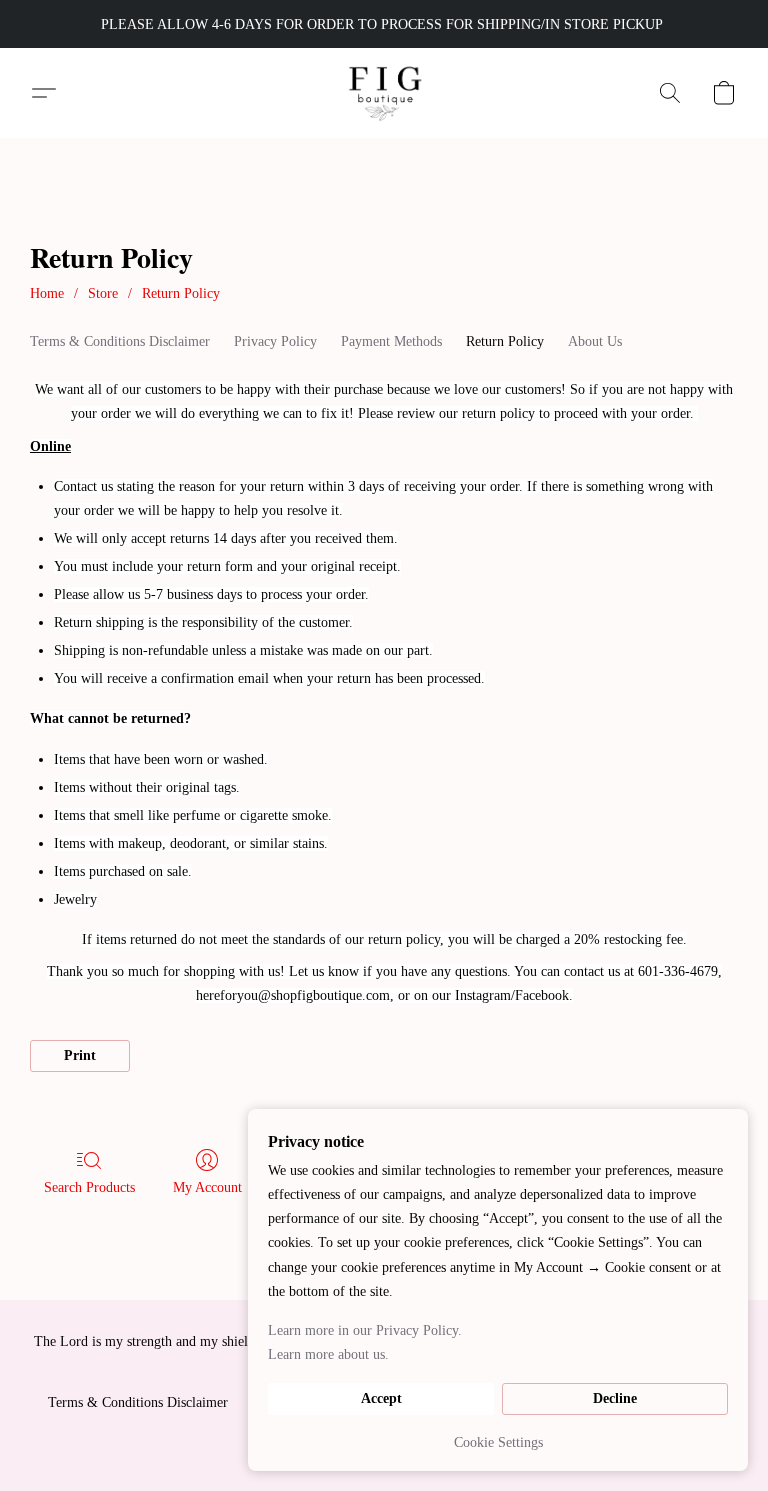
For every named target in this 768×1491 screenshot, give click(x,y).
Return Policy (181, 293)
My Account (207, 1187)
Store (103, 293)
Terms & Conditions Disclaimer (120, 341)
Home (47, 293)
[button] (384, 93)
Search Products (89, 1187)
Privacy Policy (275, 341)
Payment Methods (391, 341)
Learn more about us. (328, 1354)
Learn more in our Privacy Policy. (365, 1330)
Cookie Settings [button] (498, 1442)
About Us (595, 341)
